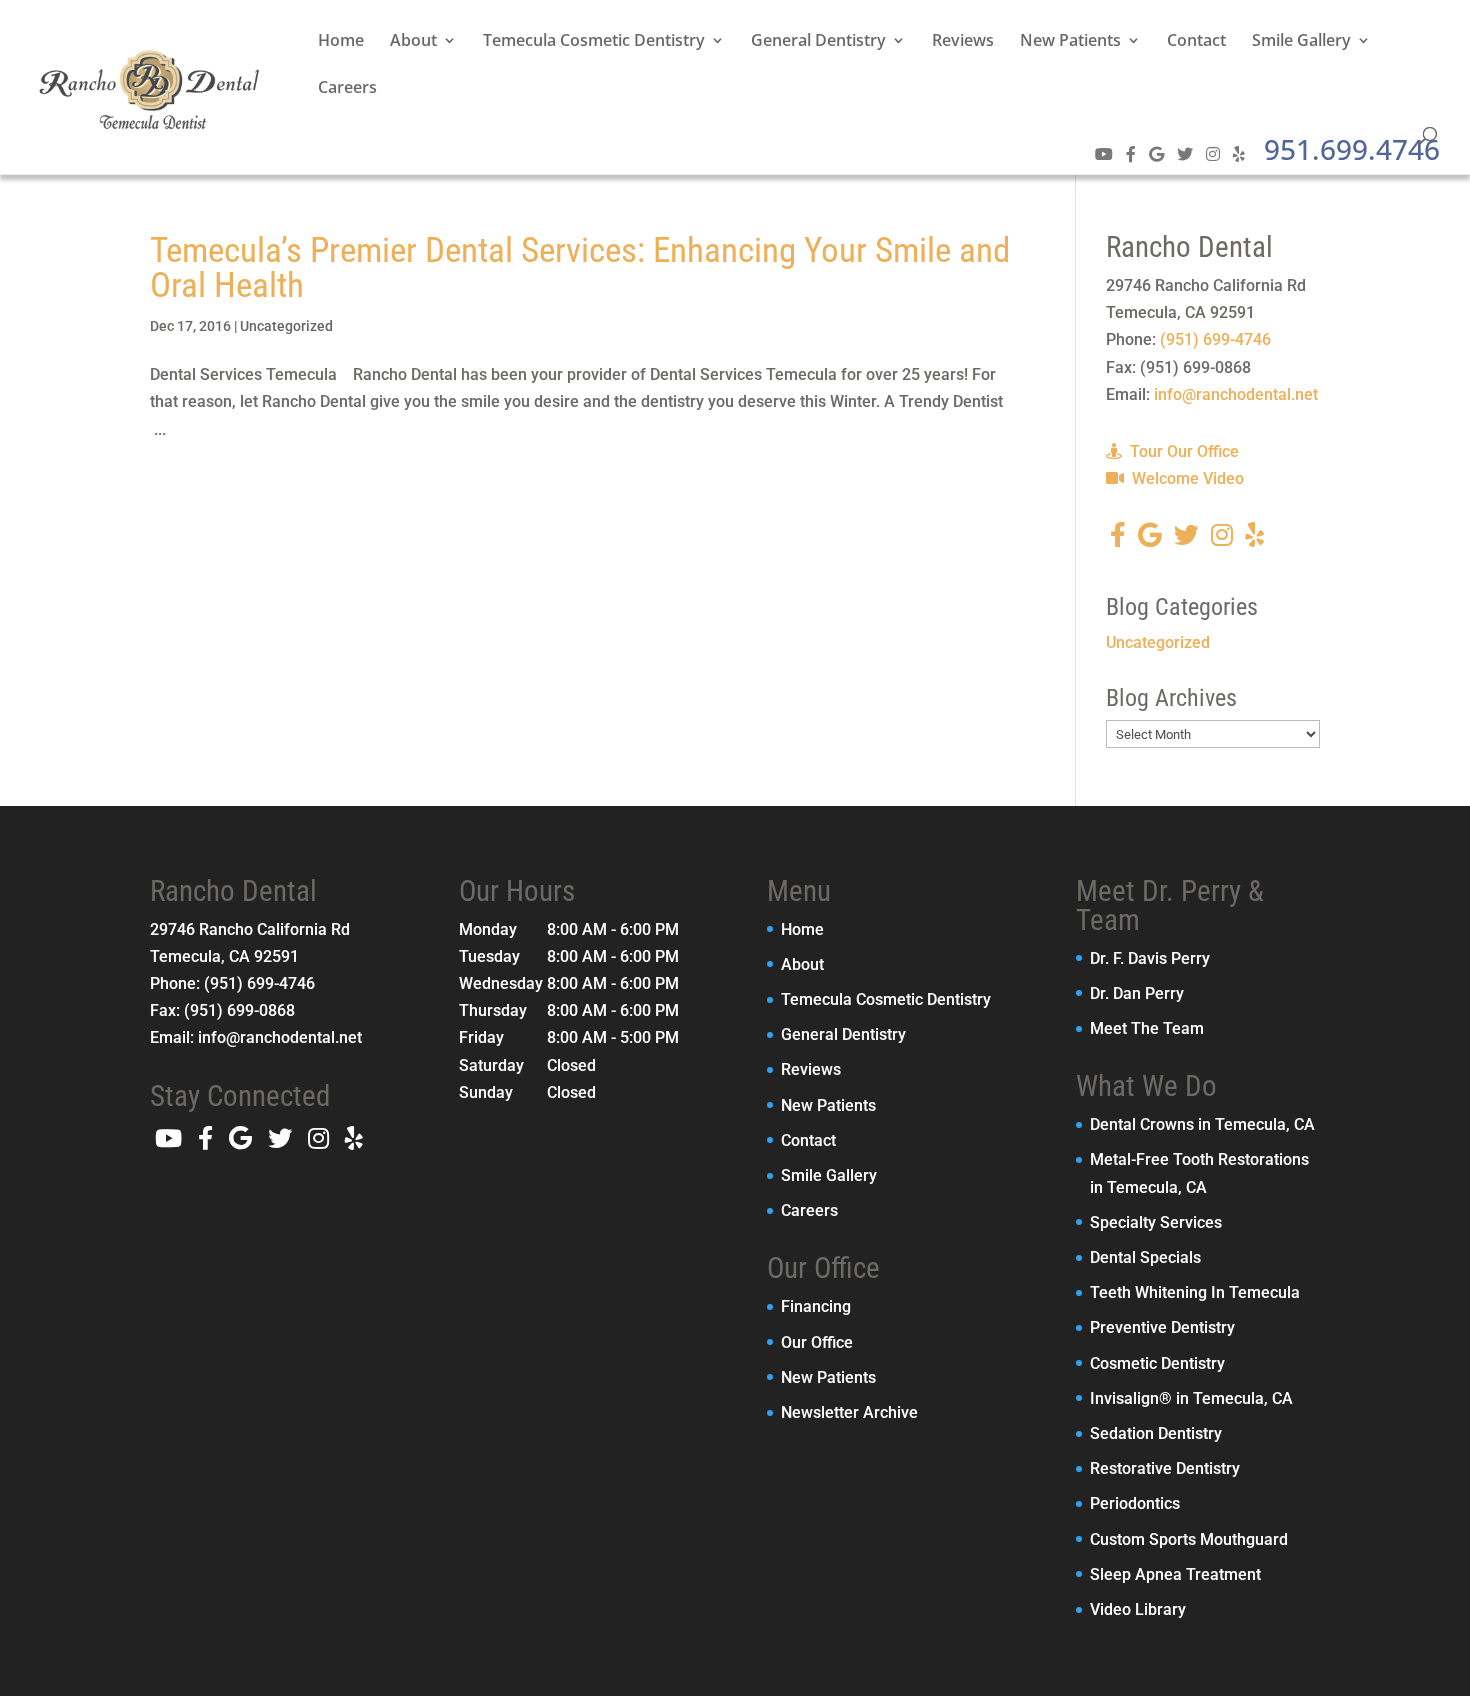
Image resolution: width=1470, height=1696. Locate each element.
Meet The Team (1147, 1028)
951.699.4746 (1352, 149)
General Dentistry (818, 42)
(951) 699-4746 (1215, 339)
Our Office (817, 1342)
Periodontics (1135, 1503)
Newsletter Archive (849, 1412)
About (413, 42)
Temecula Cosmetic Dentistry (594, 42)
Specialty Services (1156, 1222)
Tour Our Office (1182, 451)
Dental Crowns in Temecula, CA (1202, 1124)
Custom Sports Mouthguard (1189, 1539)
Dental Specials (1145, 1257)
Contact (1196, 42)
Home (341, 42)
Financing (816, 1306)
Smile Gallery (1301, 42)
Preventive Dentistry (1162, 1327)
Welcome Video (1186, 478)
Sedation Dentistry (1156, 1433)
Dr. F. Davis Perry (1150, 958)
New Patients (1070, 42)
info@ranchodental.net (1236, 394)
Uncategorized (286, 326)
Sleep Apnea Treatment (1175, 1574)
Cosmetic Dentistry (1157, 1363)
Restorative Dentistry (1165, 1468)
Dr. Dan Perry (1137, 993)
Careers (347, 89)
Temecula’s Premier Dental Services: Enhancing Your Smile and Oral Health (580, 268)
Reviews (963, 42)
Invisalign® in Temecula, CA (1191, 1398)
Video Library (1138, 1609)
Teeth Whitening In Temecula (1195, 1292)
